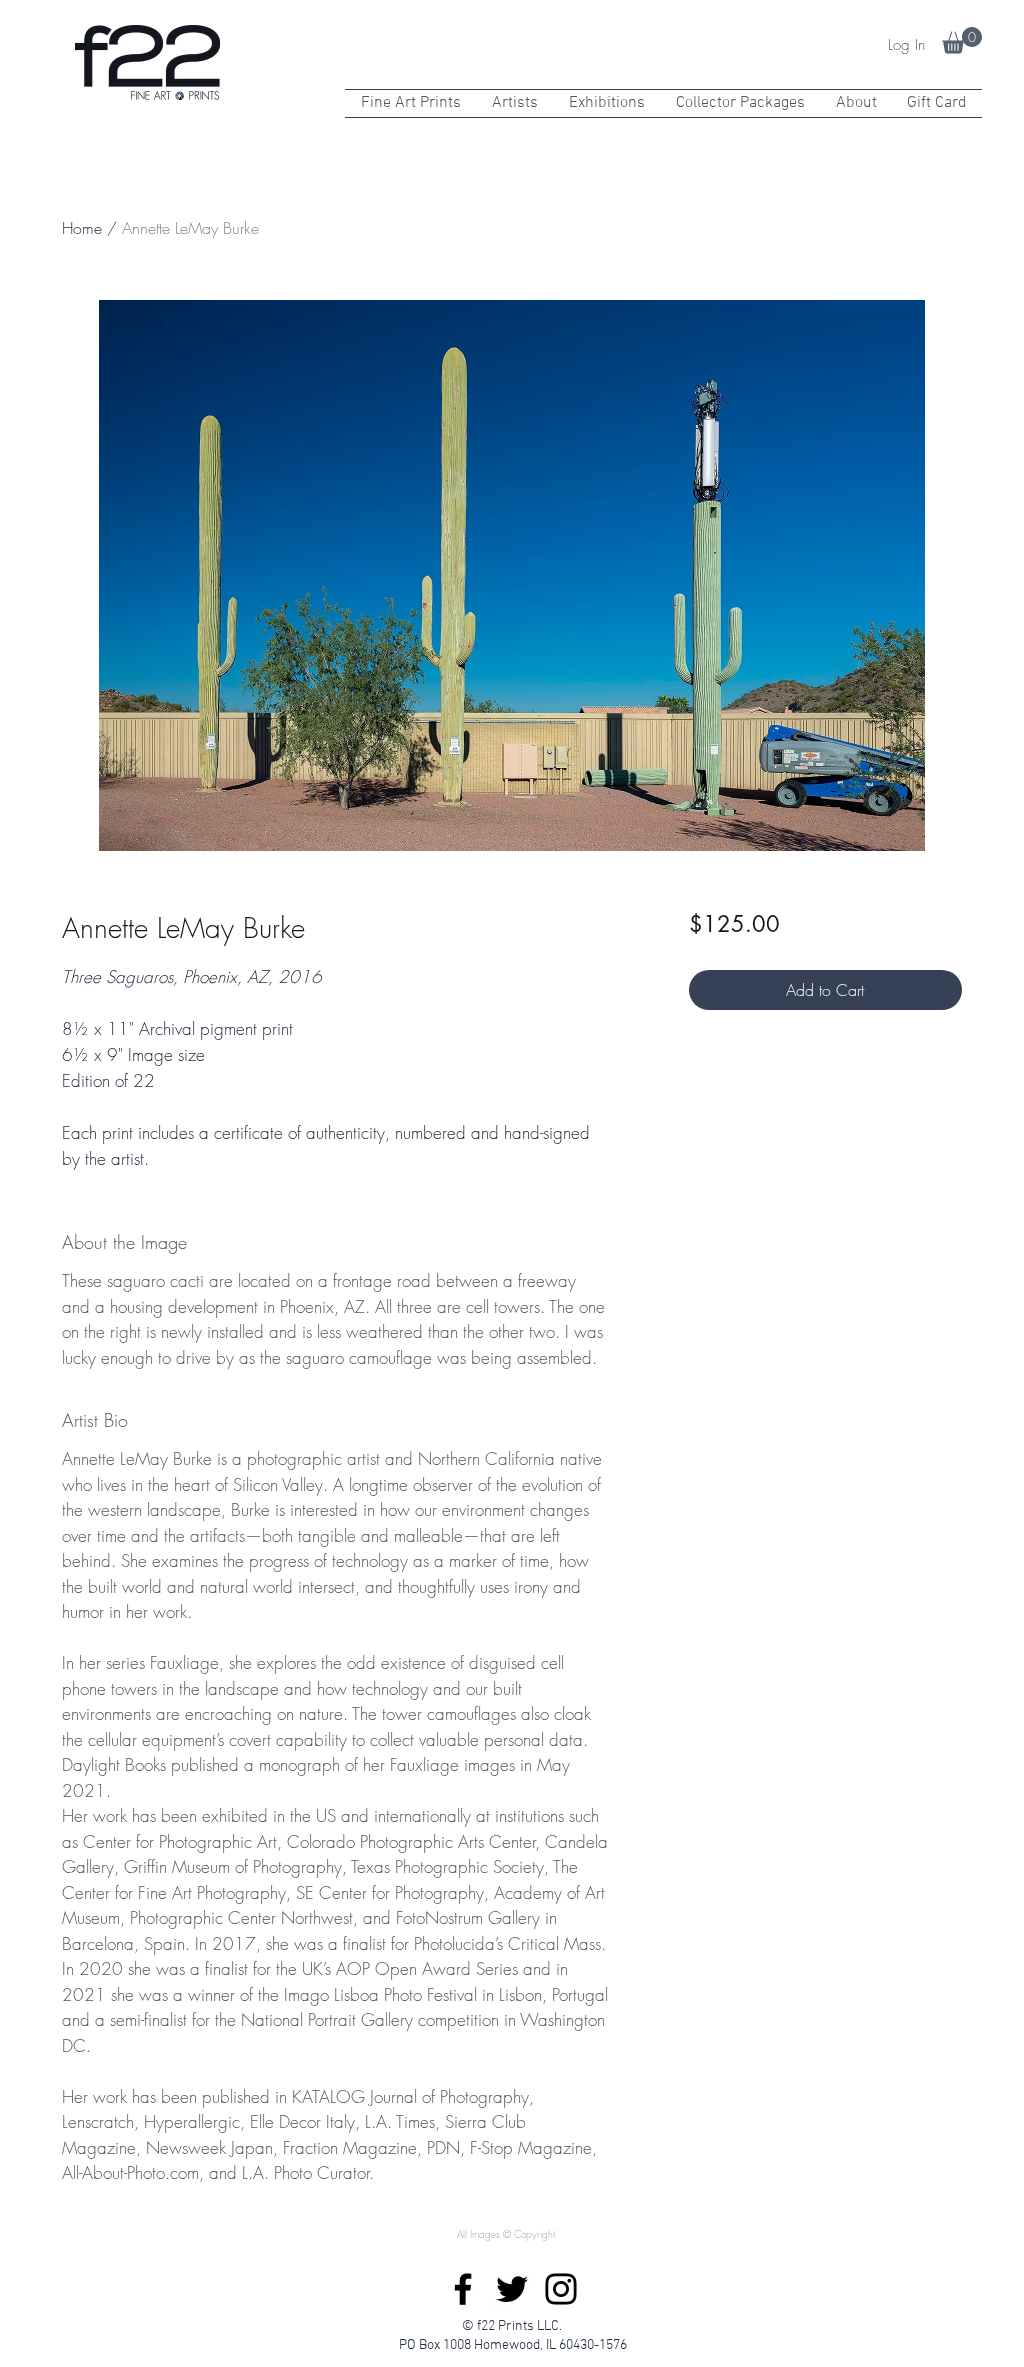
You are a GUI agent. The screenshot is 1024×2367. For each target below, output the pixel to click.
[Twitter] (512, 2289)
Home (82, 228)
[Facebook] (463, 2289)
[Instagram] (561, 2289)
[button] (962, 40)
